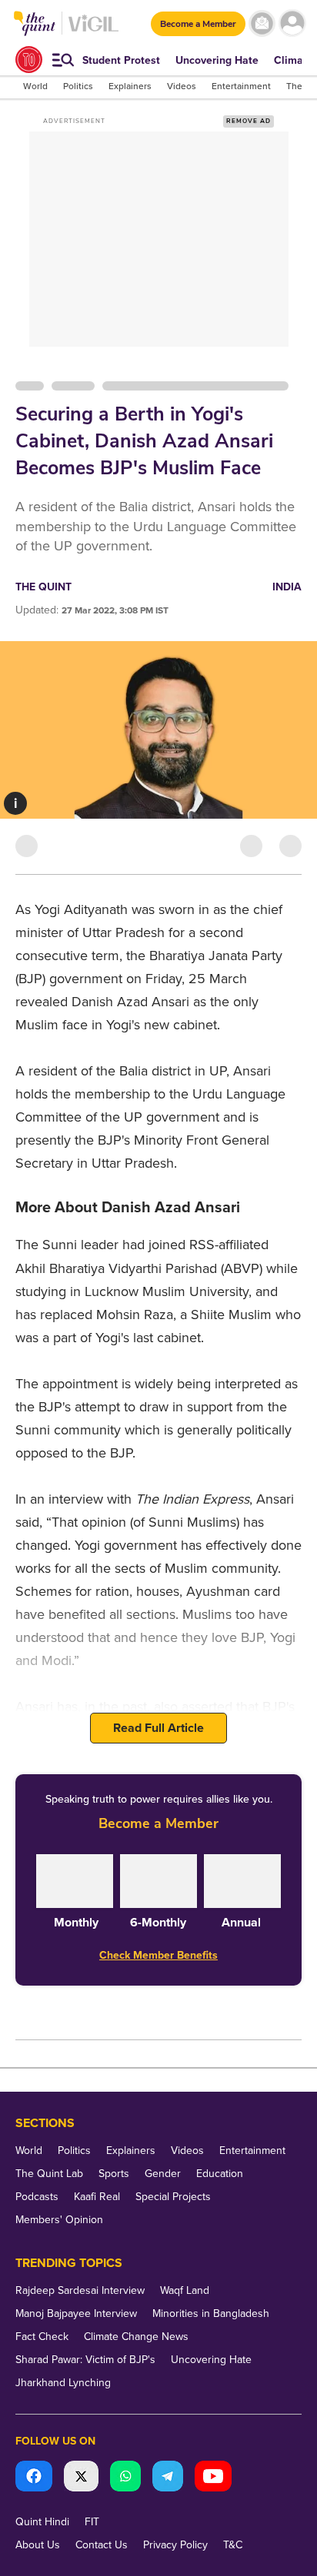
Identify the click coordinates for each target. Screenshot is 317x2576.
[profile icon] (292, 23)
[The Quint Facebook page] (34, 2478)
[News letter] (262, 23)
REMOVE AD (249, 121)
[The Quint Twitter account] (81, 2478)
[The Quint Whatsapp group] (125, 2478)
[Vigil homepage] (93, 31)
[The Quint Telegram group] (168, 2478)
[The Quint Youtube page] (213, 2478)
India (287, 587)
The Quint (43, 587)
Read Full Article (158, 1728)
